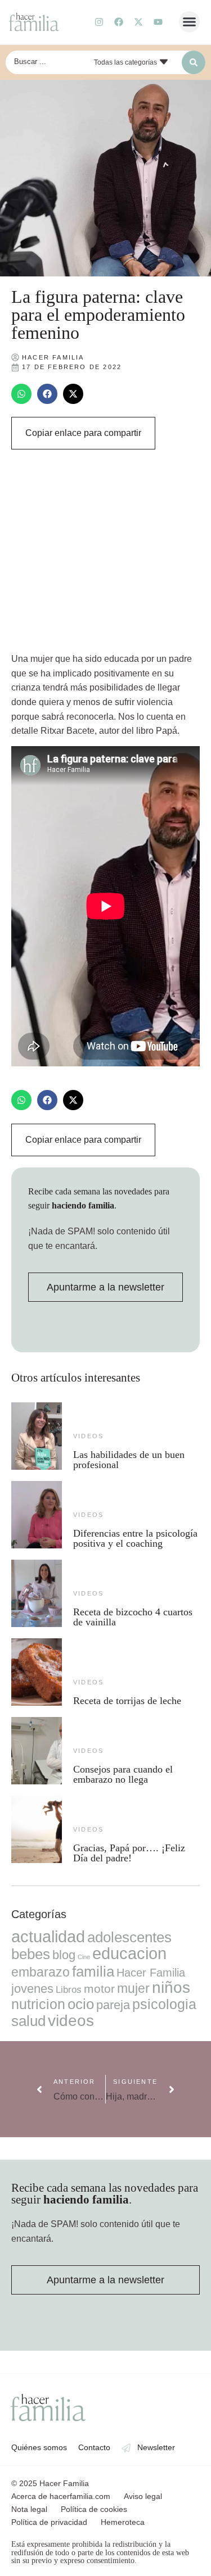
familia (93, 1971)
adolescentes (129, 1937)
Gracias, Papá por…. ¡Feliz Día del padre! (129, 1853)
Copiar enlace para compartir (83, 433)
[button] (190, 22)
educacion (129, 1953)
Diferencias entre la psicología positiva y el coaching (135, 1538)
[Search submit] (194, 62)
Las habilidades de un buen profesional (129, 1460)
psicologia (164, 2004)
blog (64, 1955)
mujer (133, 1988)
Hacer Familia (151, 1973)
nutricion (38, 2004)
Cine (84, 1957)
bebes (31, 1954)
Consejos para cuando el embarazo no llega (123, 1774)
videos (88, 1436)
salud (28, 2021)
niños (171, 1987)
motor (99, 1989)
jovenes (32, 1989)
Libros (69, 1989)
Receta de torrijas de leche (127, 1701)
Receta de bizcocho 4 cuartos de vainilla (133, 1617)
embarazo (41, 1972)
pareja (113, 2005)
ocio (81, 2004)
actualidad (48, 1937)
